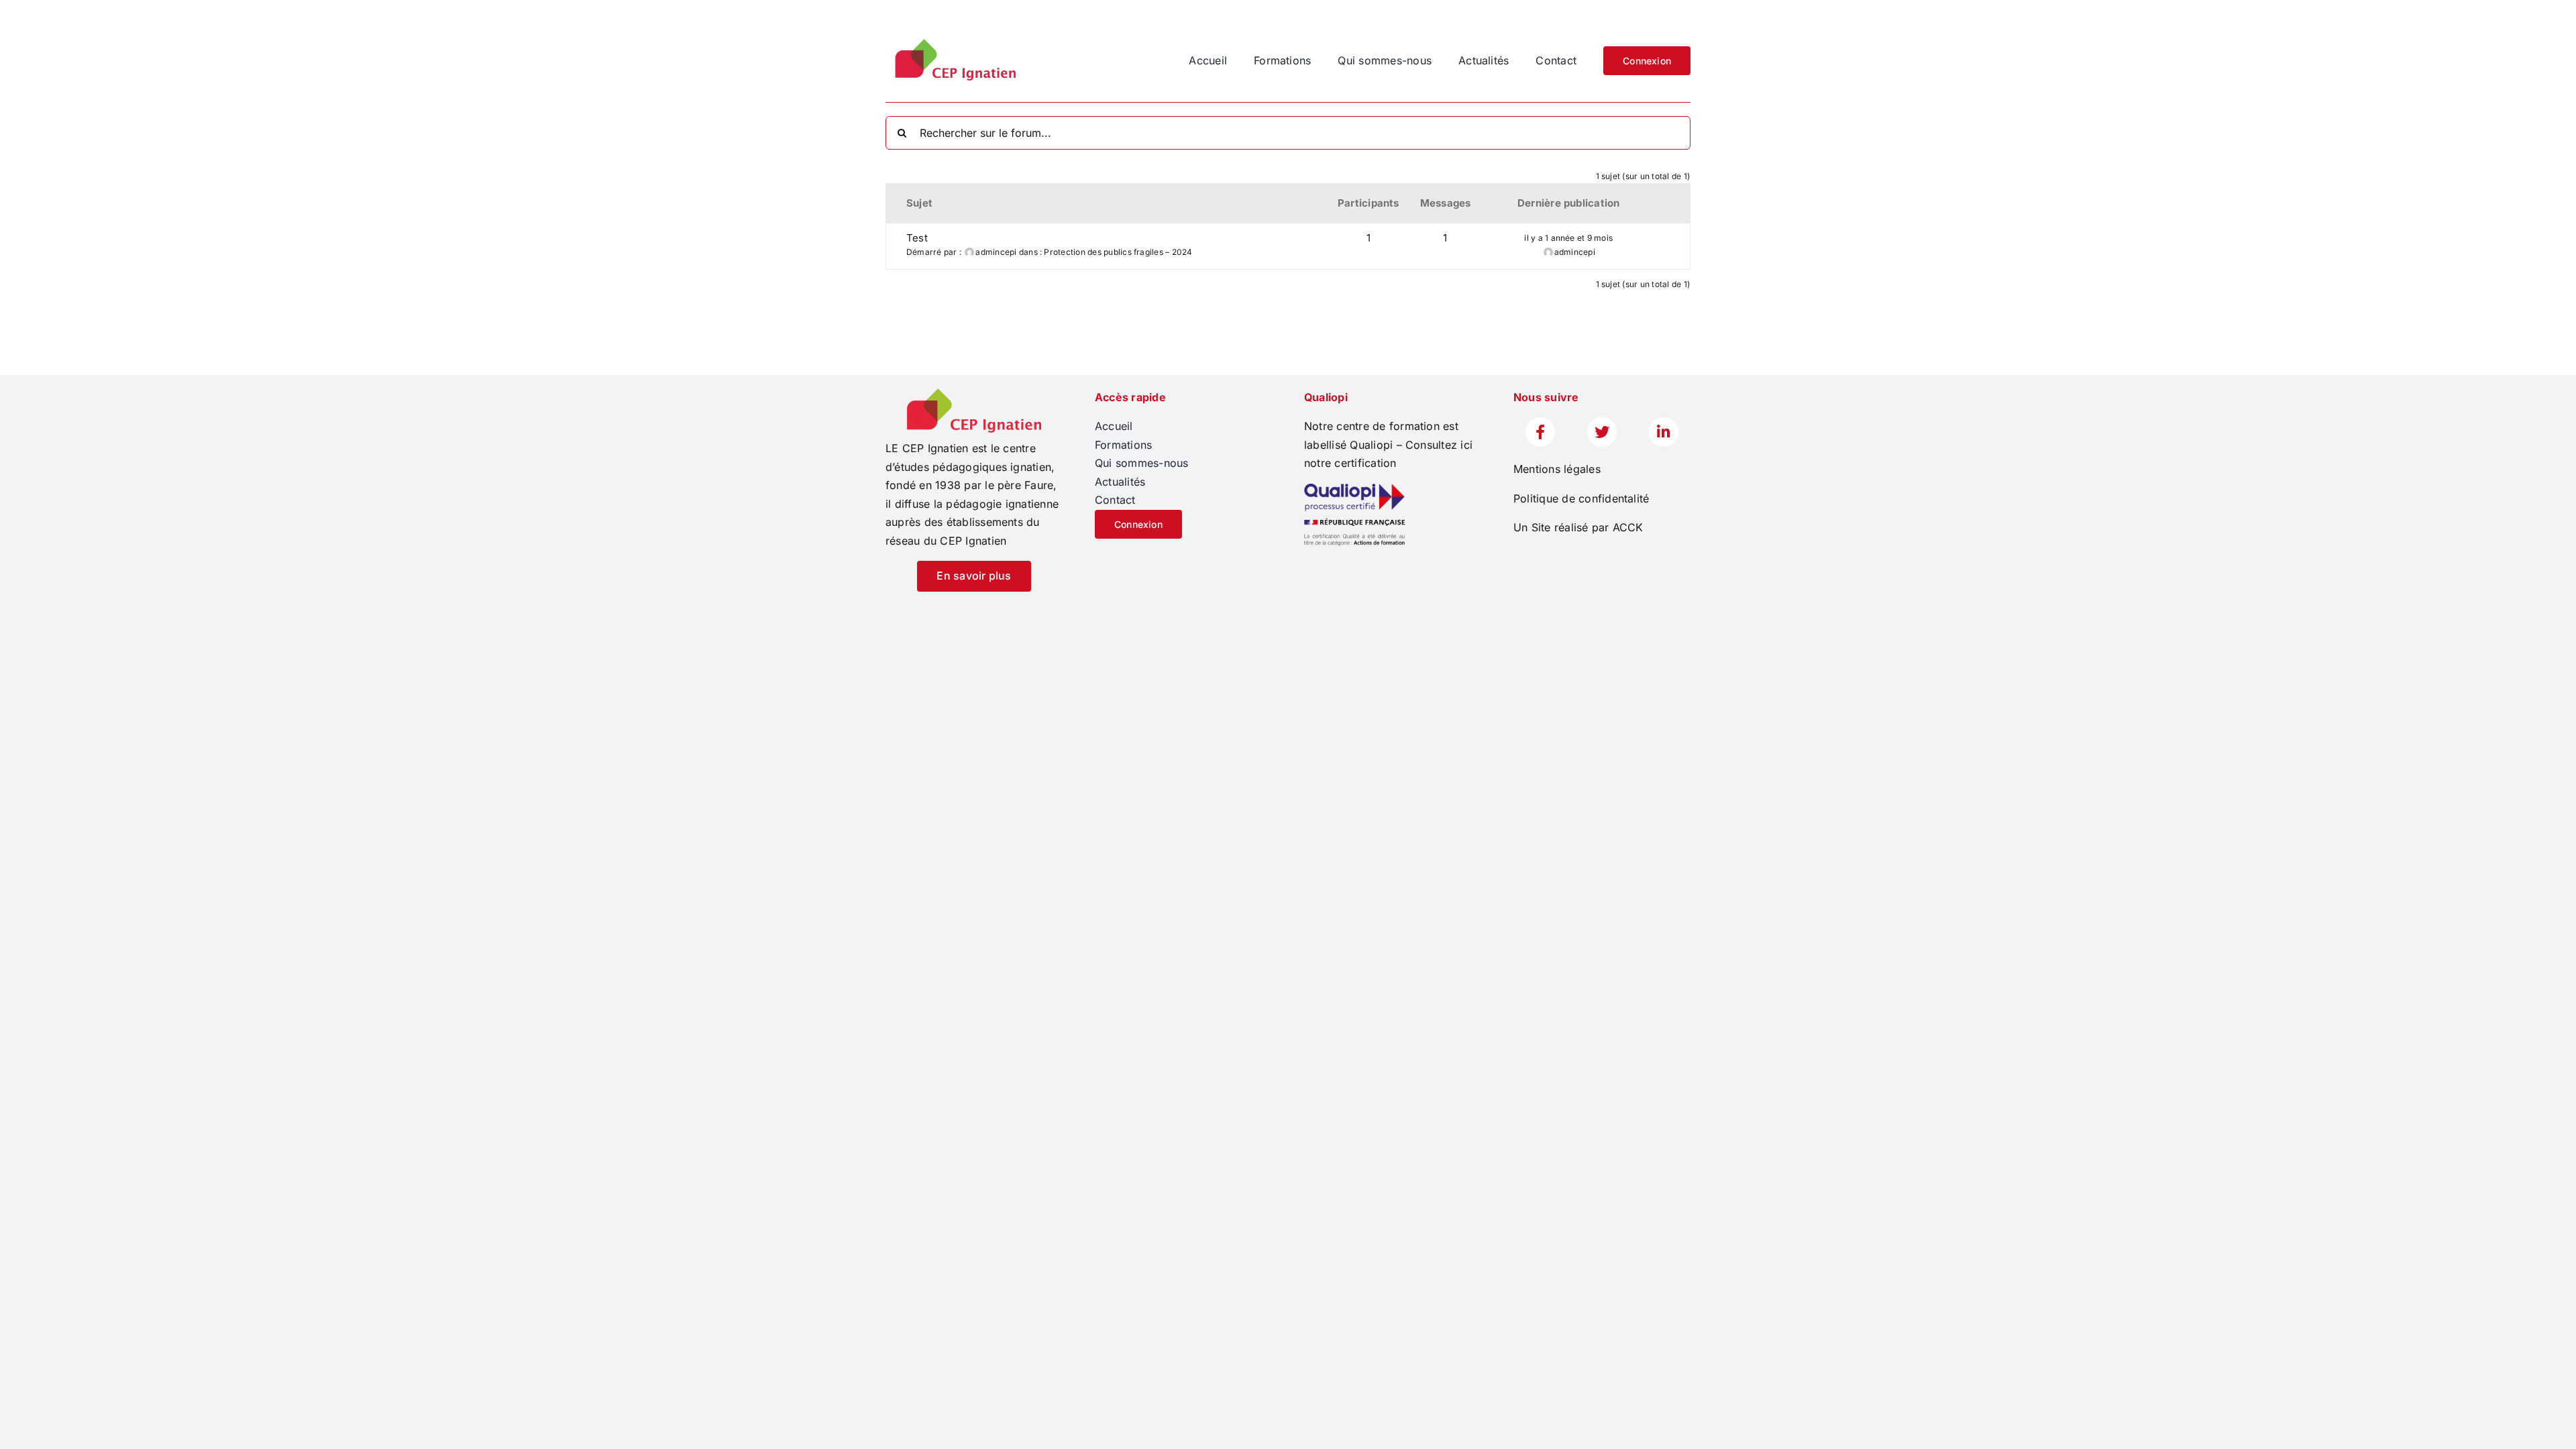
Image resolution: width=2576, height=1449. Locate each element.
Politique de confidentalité (1581, 498)
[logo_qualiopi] (1354, 489)
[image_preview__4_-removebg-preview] (974, 394)
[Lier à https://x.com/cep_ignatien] (1602, 432)
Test (917, 238)
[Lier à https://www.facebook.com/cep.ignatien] (1540, 432)
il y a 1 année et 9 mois (1568, 238)
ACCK (1628, 527)
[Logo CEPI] (953, 39)
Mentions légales (1557, 469)
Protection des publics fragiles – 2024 (1118, 252)
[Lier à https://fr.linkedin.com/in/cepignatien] (1664, 432)
